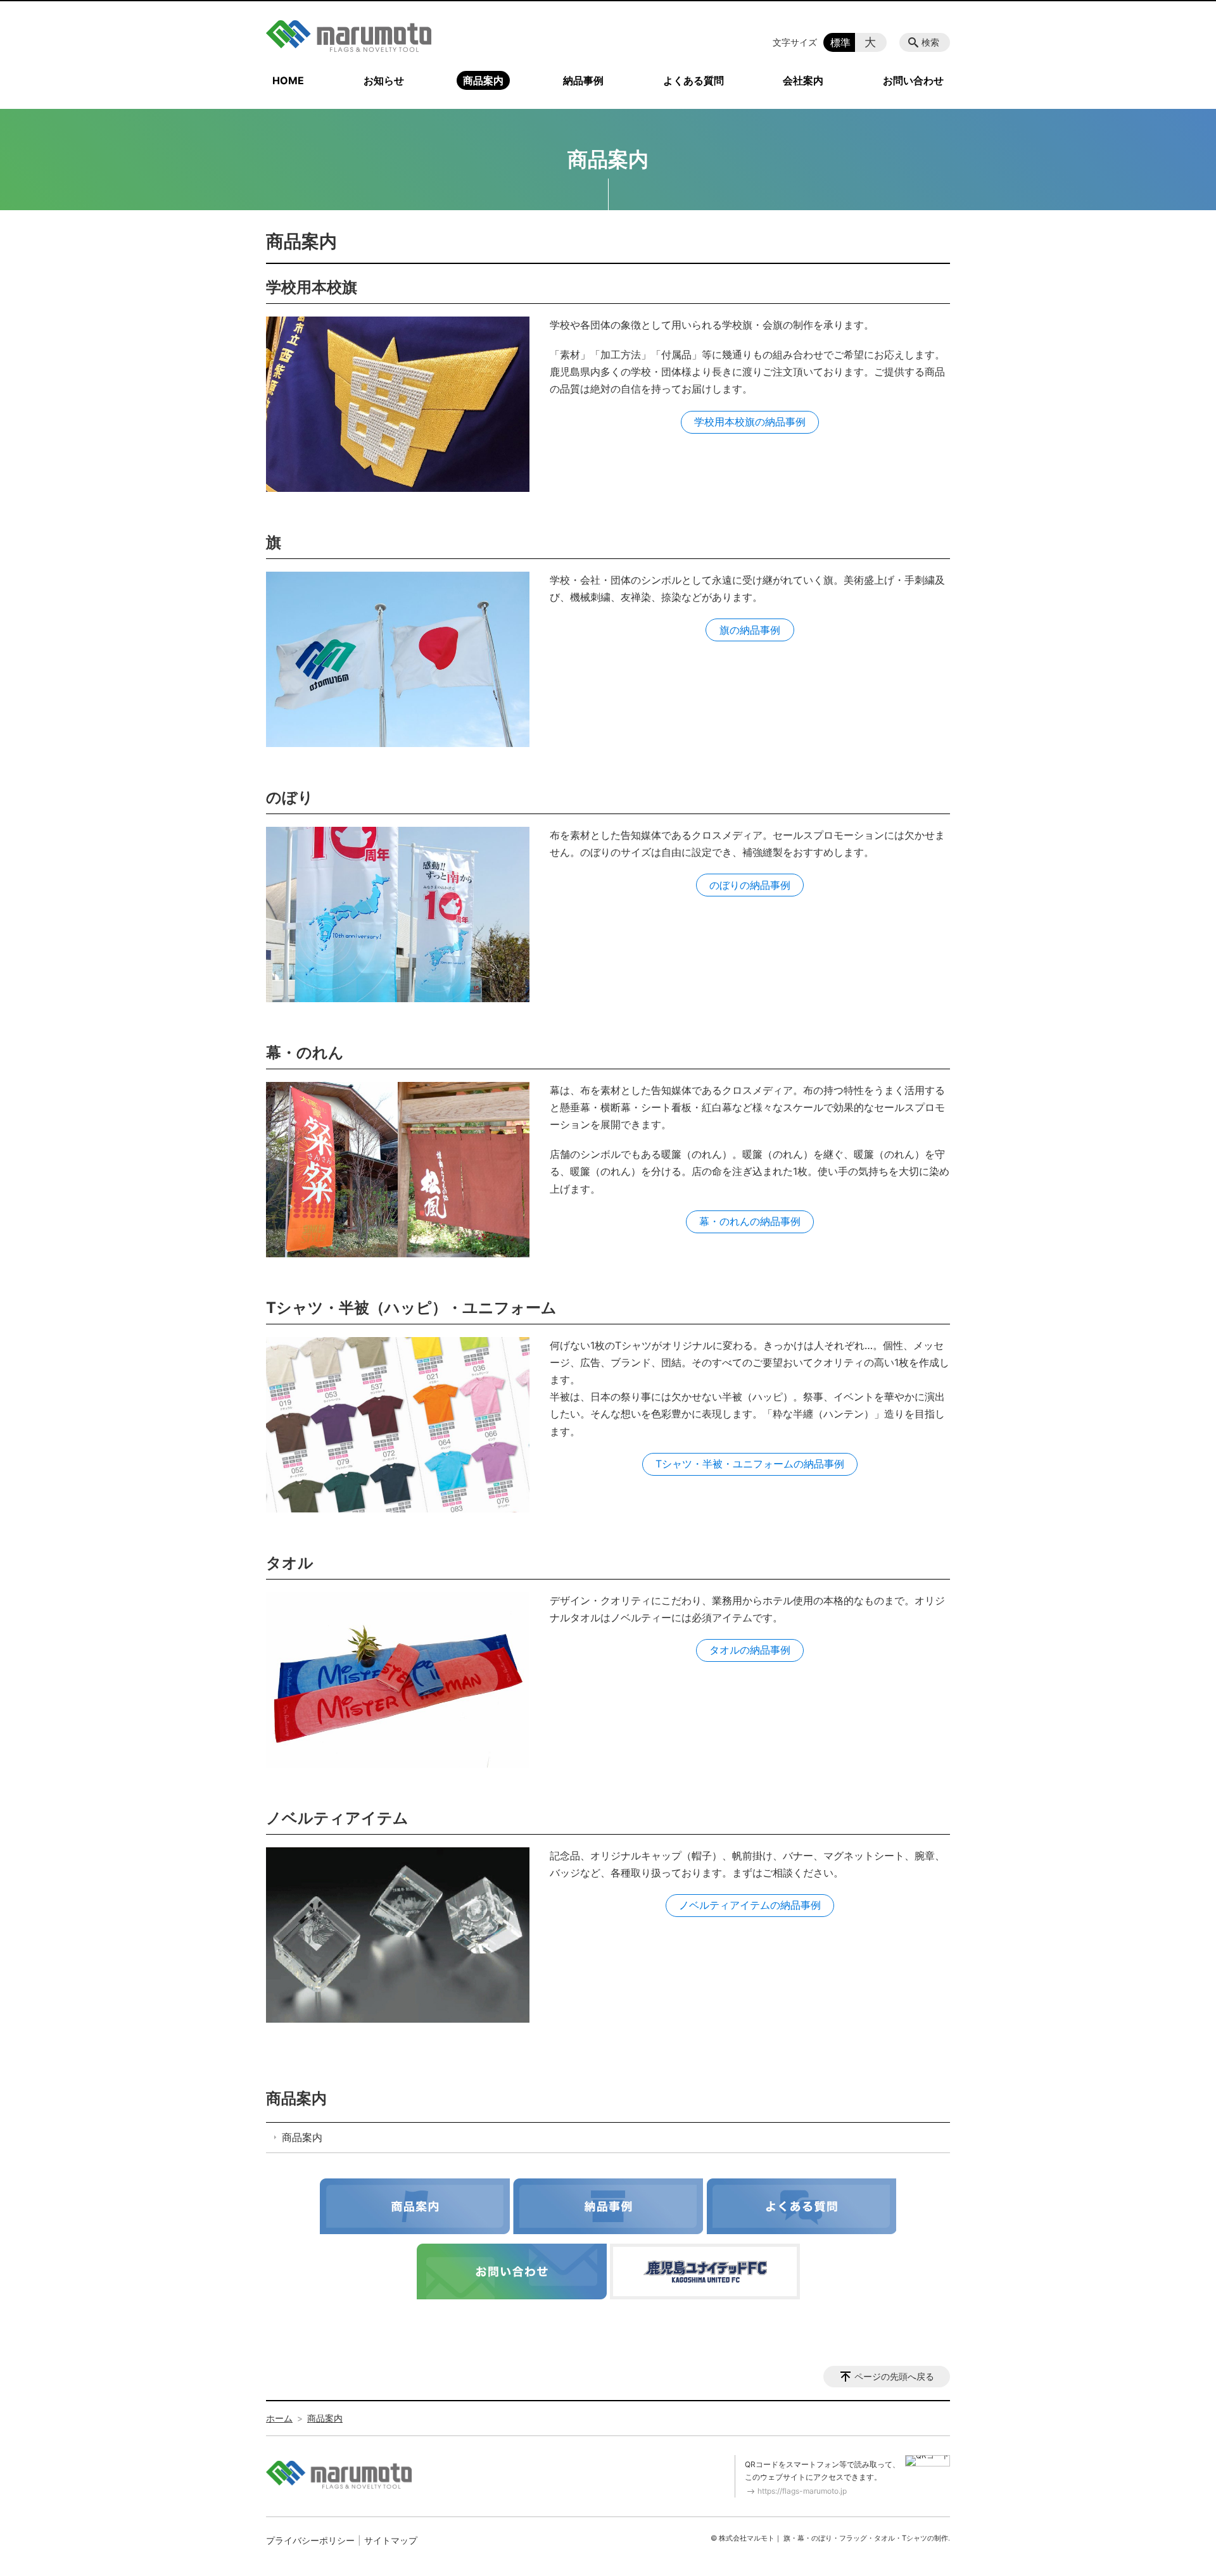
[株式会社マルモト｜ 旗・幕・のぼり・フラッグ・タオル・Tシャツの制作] (349, 36)
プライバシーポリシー (310, 2540)
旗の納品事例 (750, 630)
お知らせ (384, 80)
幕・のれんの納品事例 (750, 1221)
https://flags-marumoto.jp (802, 2491)
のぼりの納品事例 (750, 885)
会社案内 (803, 80)
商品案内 (483, 80)
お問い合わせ (913, 80)
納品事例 (583, 80)
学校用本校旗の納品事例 (750, 422)
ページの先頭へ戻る (894, 2376)
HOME (288, 80)
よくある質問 (693, 80)
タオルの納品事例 (750, 1650)
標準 (840, 42)
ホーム (279, 2418)
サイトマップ (391, 2540)
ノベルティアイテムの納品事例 (750, 1905)
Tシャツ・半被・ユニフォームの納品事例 (750, 1464)
